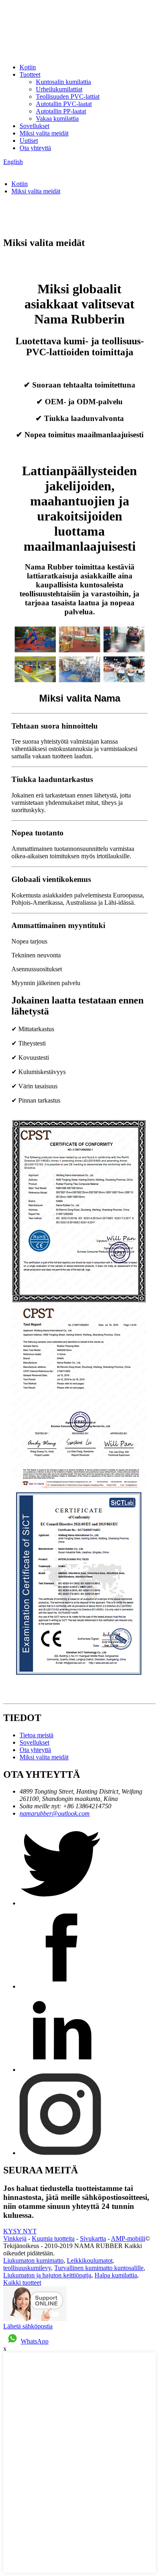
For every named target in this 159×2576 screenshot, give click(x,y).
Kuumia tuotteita (53, 2238)
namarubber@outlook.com (55, 1813)
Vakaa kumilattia (57, 119)
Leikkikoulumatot (90, 2260)
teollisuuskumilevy (27, 2268)
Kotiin (28, 67)
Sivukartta (93, 2238)
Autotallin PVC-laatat (64, 104)
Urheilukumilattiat (59, 89)
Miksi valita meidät (44, 133)
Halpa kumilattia (116, 2275)
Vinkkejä (15, 2238)
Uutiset (29, 141)
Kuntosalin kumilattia (63, 82)
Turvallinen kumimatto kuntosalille (99, 2268)
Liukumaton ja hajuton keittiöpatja (47, 2275)
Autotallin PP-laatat (61, 111)
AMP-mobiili (128, 2238)
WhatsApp (35, 2341)
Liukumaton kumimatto (33, 2260)
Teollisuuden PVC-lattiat (68, 96)
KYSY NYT (20, 2231)
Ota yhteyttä (35, 148)
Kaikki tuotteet (22, 2283)
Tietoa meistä (36, 1735)
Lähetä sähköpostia (28, 2326)
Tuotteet (30, 74)
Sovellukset (34, 126)
